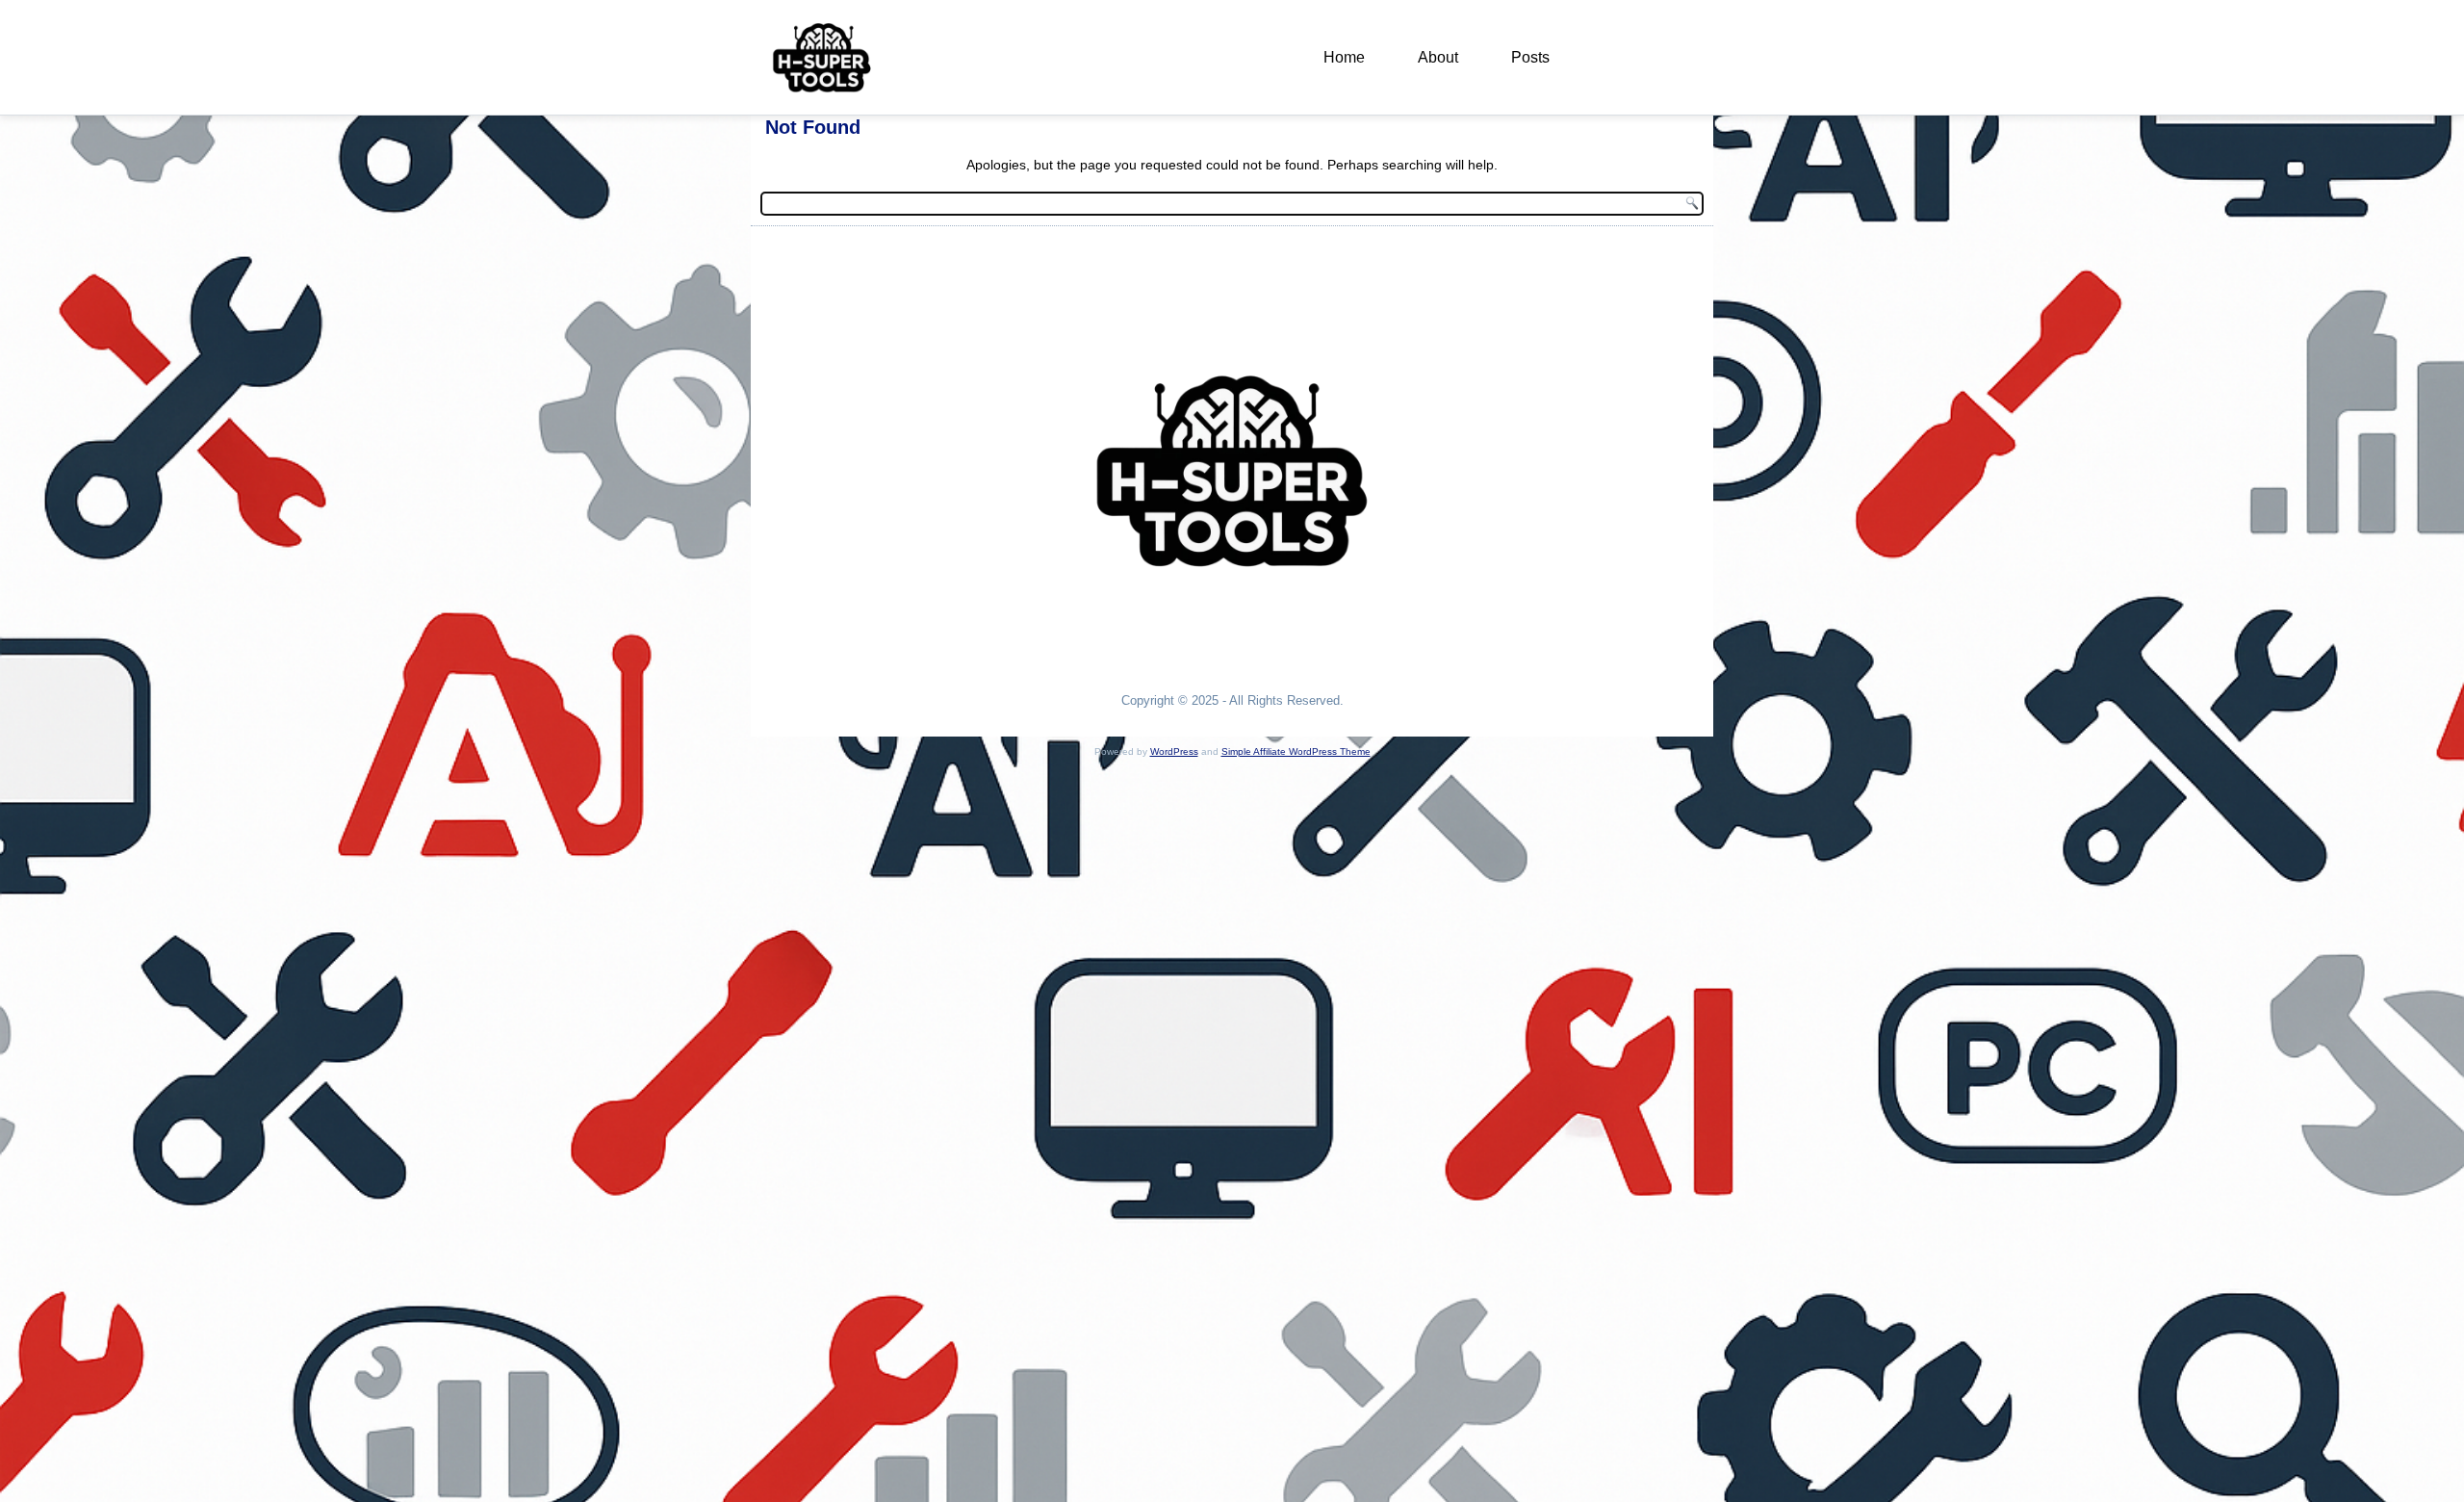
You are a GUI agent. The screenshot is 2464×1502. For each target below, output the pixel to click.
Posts (1530, 57)
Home (1344, 57)
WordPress (1174, 751)
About (1438, 57)
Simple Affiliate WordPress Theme (1296, 751)
